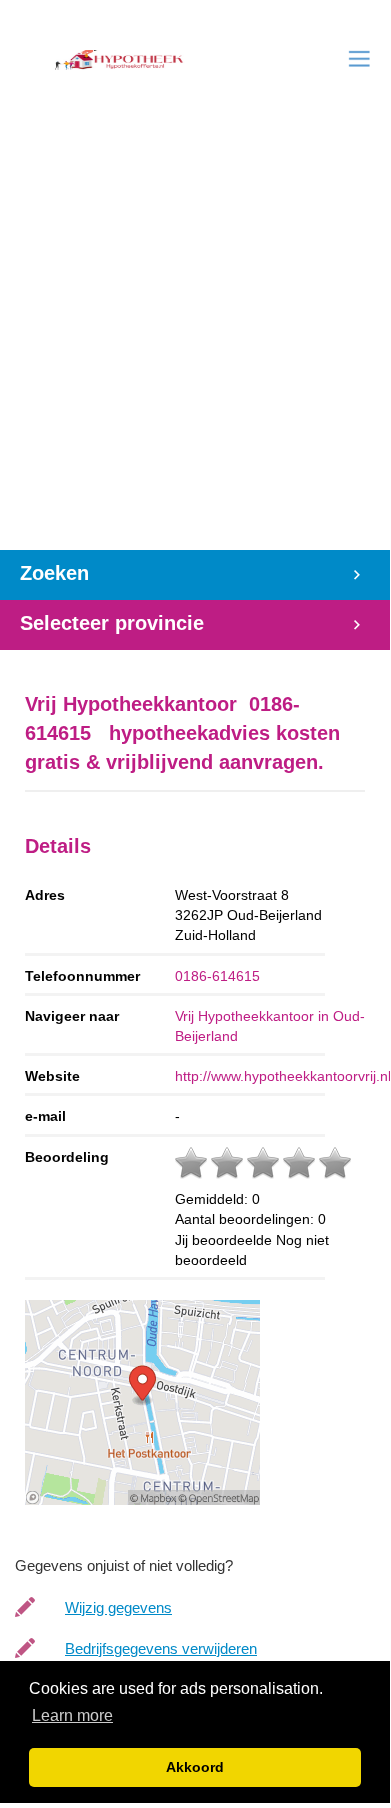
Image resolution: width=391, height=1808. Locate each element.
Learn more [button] (72, 1715)
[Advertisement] (195, 345)
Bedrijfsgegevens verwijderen (161, 1648)
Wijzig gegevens (118, 1607)
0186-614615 (217, 976)
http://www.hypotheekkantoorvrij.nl (283, 1076)
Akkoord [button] (195, 1767)
